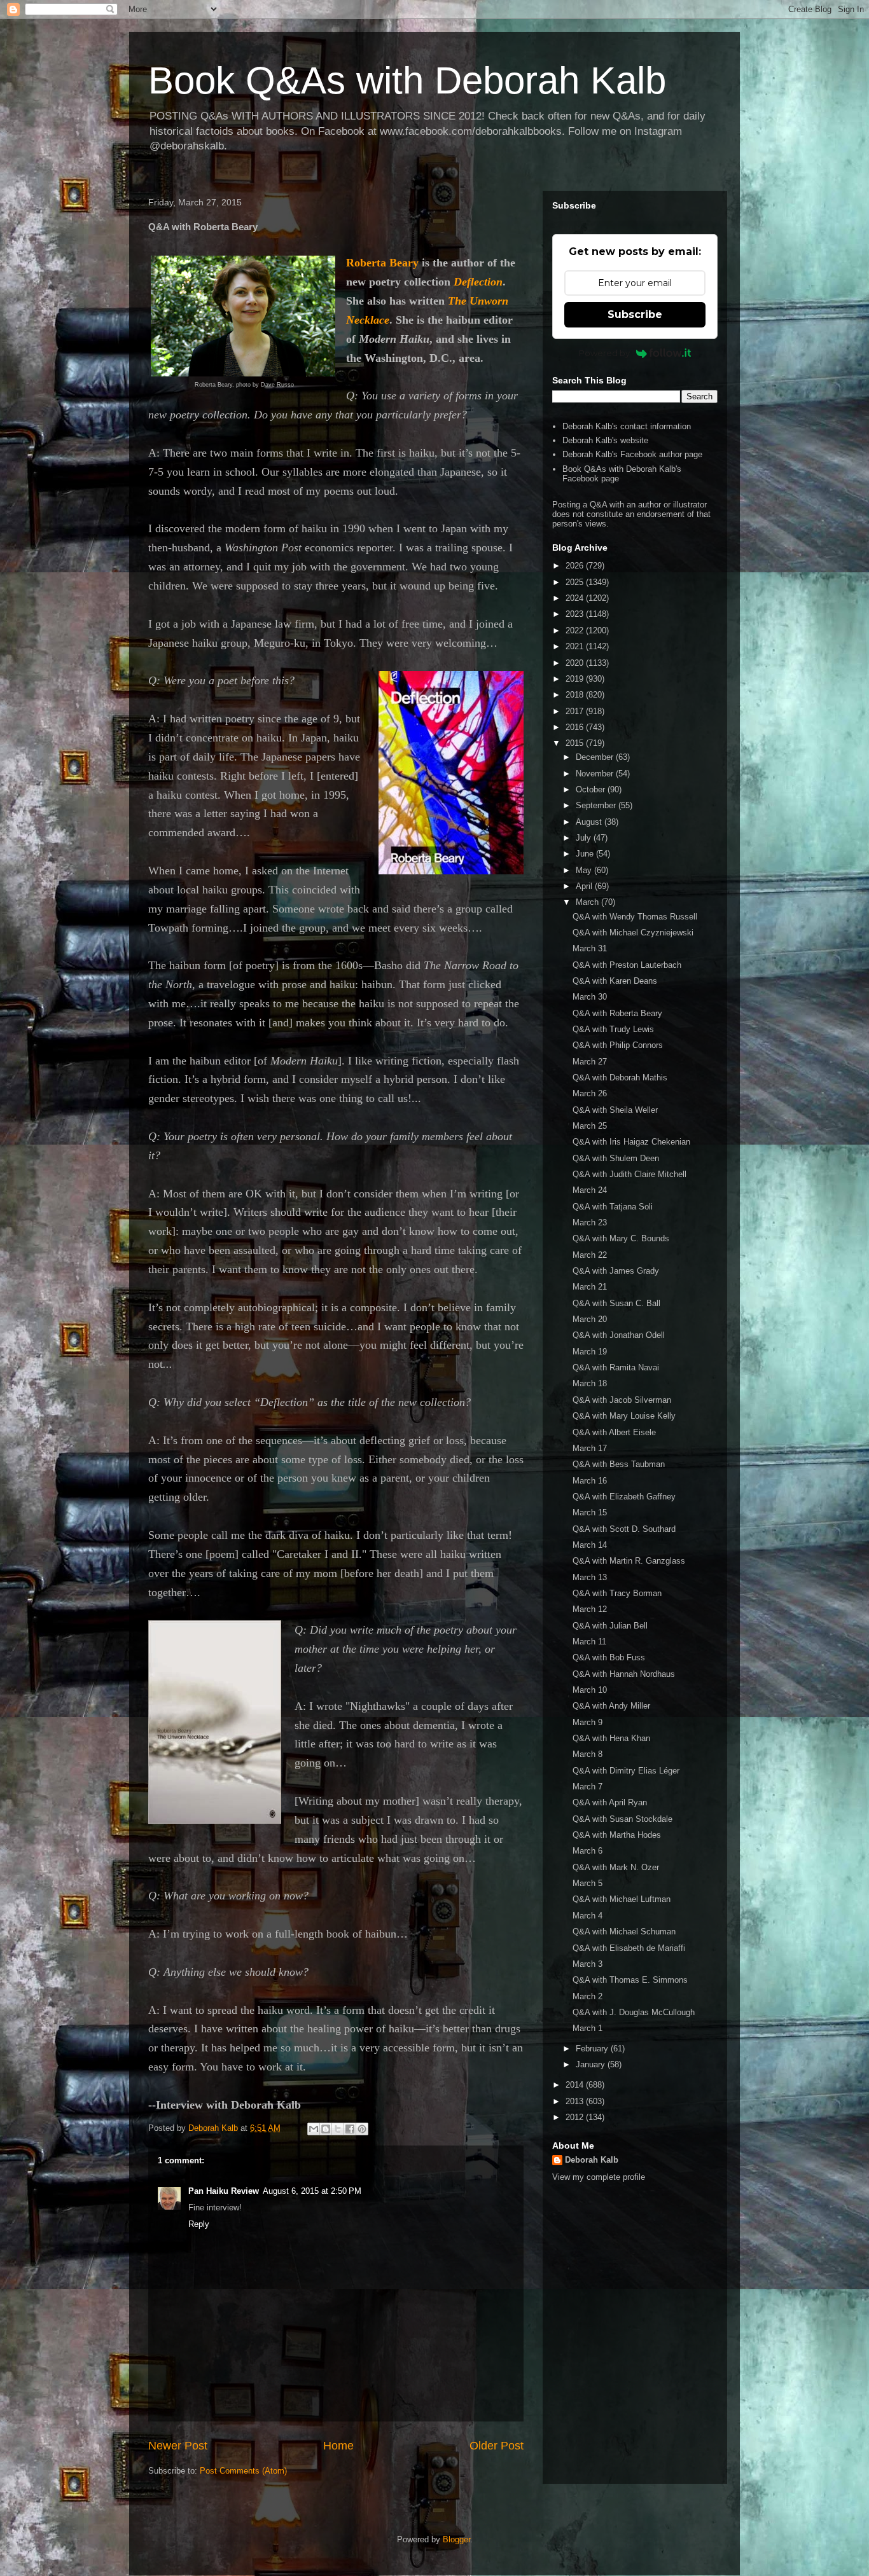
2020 (576, 663)
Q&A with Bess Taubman (619, 1464)
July (585, 838)
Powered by (604, 353)
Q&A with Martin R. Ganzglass (629, 1561)
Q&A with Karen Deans (615, 981)
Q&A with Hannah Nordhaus (624, 1674)
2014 (576, 2085)
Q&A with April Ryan (610, 1802)
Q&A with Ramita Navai (616, 1367)
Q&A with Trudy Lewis (613, 1029)
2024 (576, 598)
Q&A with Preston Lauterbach (627, 965)
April (585, 886)
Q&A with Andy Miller (611, 1706)
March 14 (590, 1545)
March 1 (587, 2028)
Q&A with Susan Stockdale (622, 1819)
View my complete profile (599, 2177)
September (597, 805)
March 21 (590, 1287)
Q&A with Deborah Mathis (620, 1078)
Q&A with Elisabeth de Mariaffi (629, 1948)
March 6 (587, 1851)
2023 (576, 614)
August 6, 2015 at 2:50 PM (312, 2191)
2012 (576, 2117)
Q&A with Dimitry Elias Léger (626, 1771)
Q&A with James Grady (616, 1271)
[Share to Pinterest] (362, 2129)
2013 (576, 2101)
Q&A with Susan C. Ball (616, 1303)
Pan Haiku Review (224, 2191)
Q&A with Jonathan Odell (619, 1335)
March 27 (590, 1062)
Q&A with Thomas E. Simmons (630, 1980)
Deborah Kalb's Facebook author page (632, 454)
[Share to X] (338, 2129)
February (593, 2049)
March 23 (590, 1223)
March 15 (590, 1512)
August (590, 822)
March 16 (590, 1481)
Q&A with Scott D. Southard (624, 1529)
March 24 (590, 1190)
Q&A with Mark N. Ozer (616, 1867)
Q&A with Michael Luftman (622, 1899)
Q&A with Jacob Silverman (622, 1400)
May (585, 870)
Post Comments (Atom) (243, 2471)
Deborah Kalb (592, 2160)
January (592, 2064)
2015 (576, 743)
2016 (576, 727)
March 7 (587, 1787)
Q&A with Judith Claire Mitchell (629, 1174)
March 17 (590, 1448)
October (592, 789)
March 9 (587, 1722)
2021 (576, 646)
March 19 (590, 1352)
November (596, 774)
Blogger (456, 2539)
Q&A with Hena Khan (611, 1738)
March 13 (590, 1577)
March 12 (590, 1609)
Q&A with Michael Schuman (624, 1932)
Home (338, 2446)
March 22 (590, 1255)
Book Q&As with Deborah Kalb (407, 80)
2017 (576, 711)
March (588, 902)
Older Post (497, 2446)
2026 (576, 566)
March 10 (590, 1690)
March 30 (590, 997)
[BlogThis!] (326, 2129)
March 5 (587, 1883)
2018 (576, 695)
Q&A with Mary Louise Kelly (624, 1416)
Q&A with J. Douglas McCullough (634, 2012)
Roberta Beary (382, 263)
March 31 (590, 948)
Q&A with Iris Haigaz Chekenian (631, 1142)
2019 (576, 679)
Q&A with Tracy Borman (617, 1593)
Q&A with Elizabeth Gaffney (624, 1497)
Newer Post (178, 2446)
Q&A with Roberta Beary (617, 1013)
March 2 (587, 1996)
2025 (576, 582)
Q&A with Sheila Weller (615, 1110)
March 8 (587, 1754)
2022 (576, 630)
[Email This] (314, 2129)
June (586, 854)
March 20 (590, 1319)
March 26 (590, 1093)
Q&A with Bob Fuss (609, 1657)
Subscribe (635, 314)
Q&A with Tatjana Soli (613, 1207)
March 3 (587, 1964)
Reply (199, 2224)
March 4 (587, 1916)
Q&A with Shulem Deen (616, 1158)
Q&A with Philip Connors (618, 1045)
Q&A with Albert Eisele (614, 1432)
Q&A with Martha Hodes (617, 1835)
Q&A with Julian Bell (610, 1626)
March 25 (590, 1126)
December (596, 757)
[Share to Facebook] (350, 2129)
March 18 (590, 1383)
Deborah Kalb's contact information (627, 426)
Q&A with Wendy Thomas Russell (635, 917)
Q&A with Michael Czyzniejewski (633, 933)
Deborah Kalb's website (605, 440)
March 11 (589, 1642)
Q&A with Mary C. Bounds (621, 1238)
